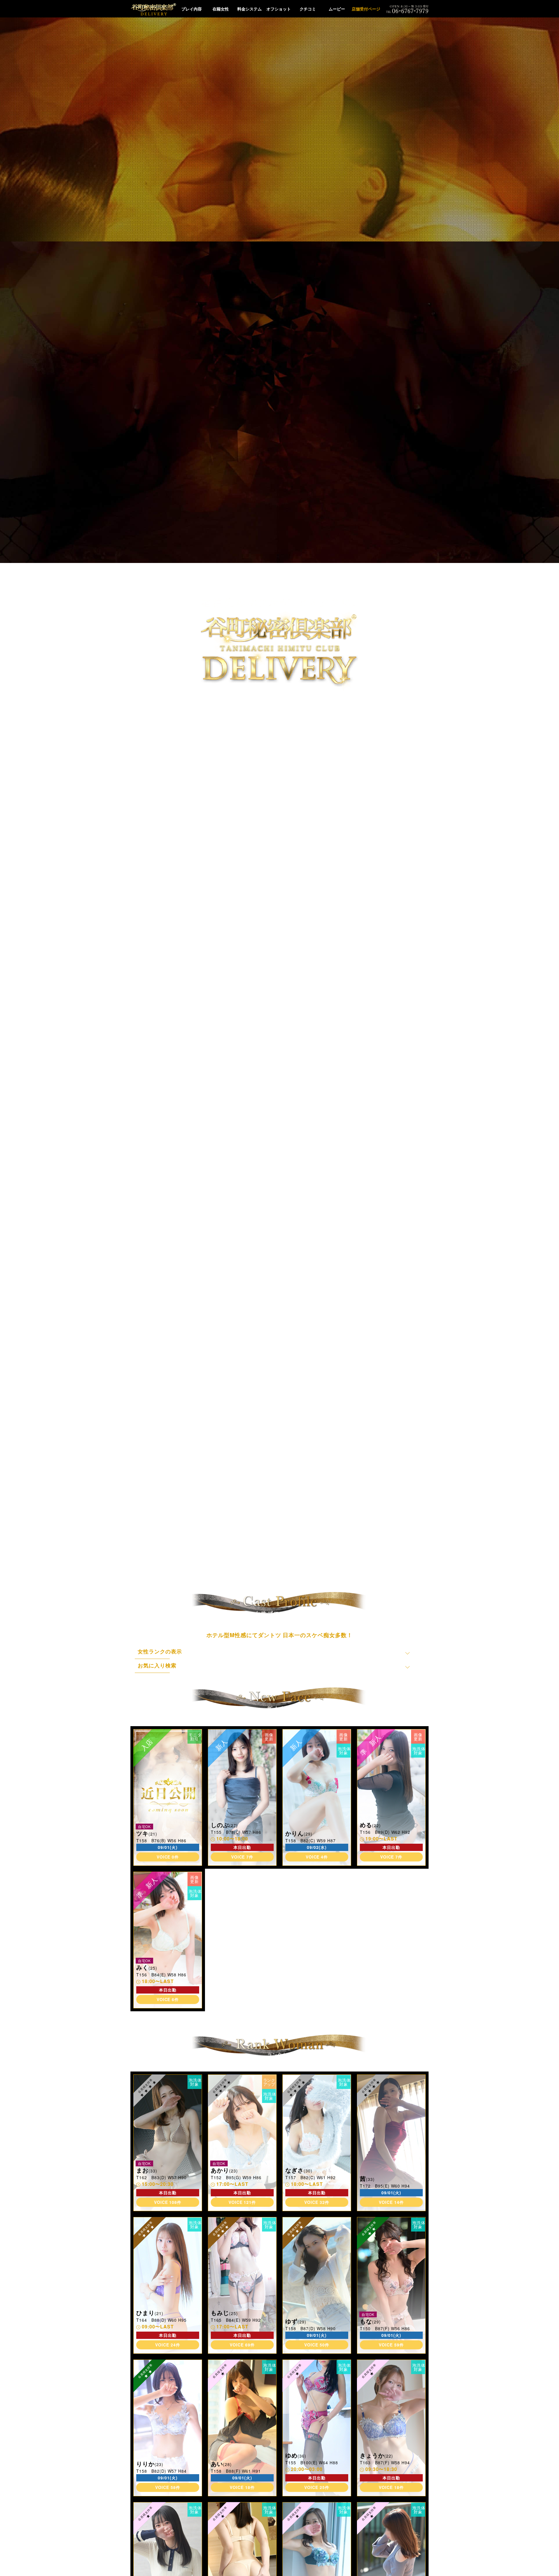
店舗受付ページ (366, 9)
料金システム (250, 9)
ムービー (337, 9)
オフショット (279, 9)
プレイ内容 (192, 9)
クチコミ (308, 9)
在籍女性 (221, 9)
